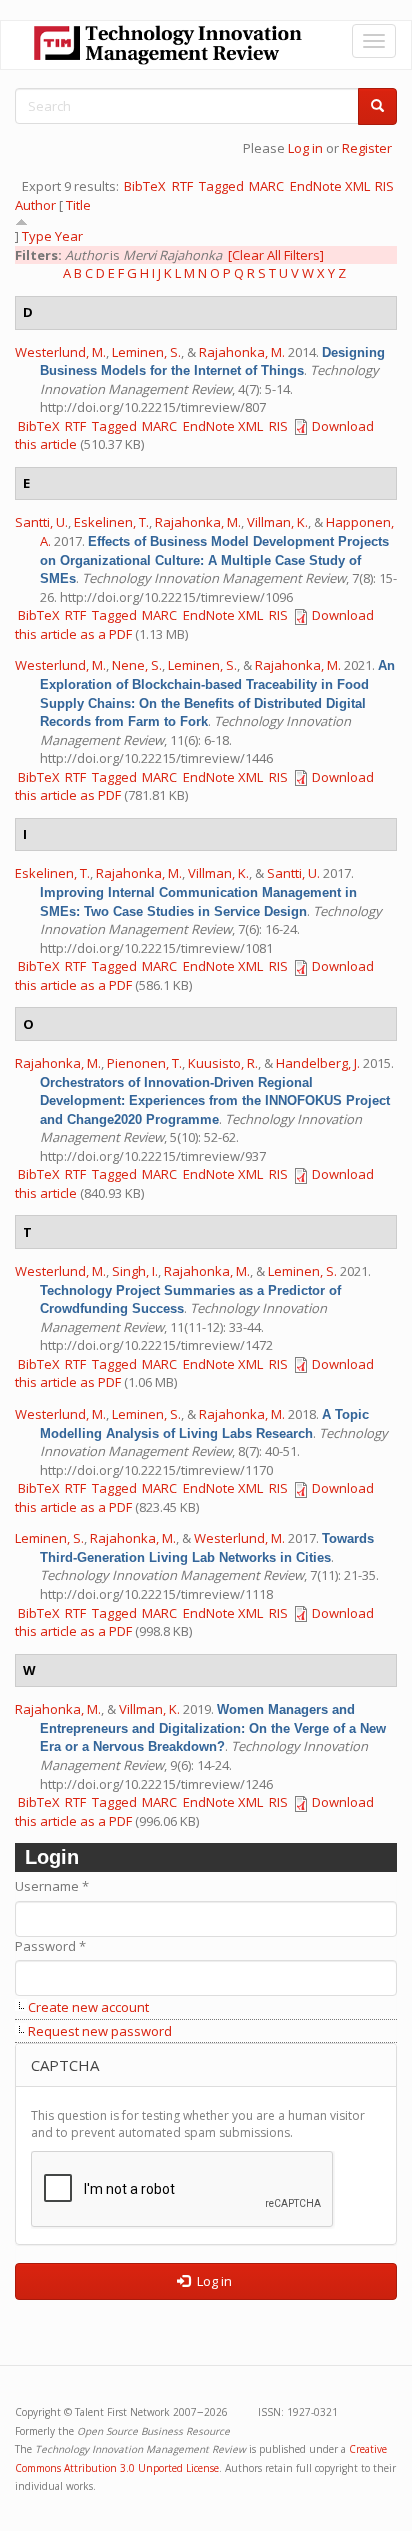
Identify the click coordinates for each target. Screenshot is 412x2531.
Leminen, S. (146, 352)
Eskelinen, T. (111, 522)
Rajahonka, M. (242, 352)
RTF (182, 186)
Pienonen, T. (144, 1063)
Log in (305, 148)
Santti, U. (41, 522)
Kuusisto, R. (223, 1063)
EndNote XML (330, 186)
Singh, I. (135, 1271)
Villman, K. (277, 522)
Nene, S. (137, 665)
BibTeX (145, 186)
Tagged (221, 186)
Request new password (100, 2031)
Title (78, 205)
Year (69, 236)
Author (35, 205)
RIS (384, 186)
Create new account (88, 2007)
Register (367, 148)
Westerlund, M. (60, 352)
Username (52, 1886)
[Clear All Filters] (276, 255)
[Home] (168, 45)
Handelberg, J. (318, 1063)
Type (37, 236)
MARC (266, 186)
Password (50, 1946)
